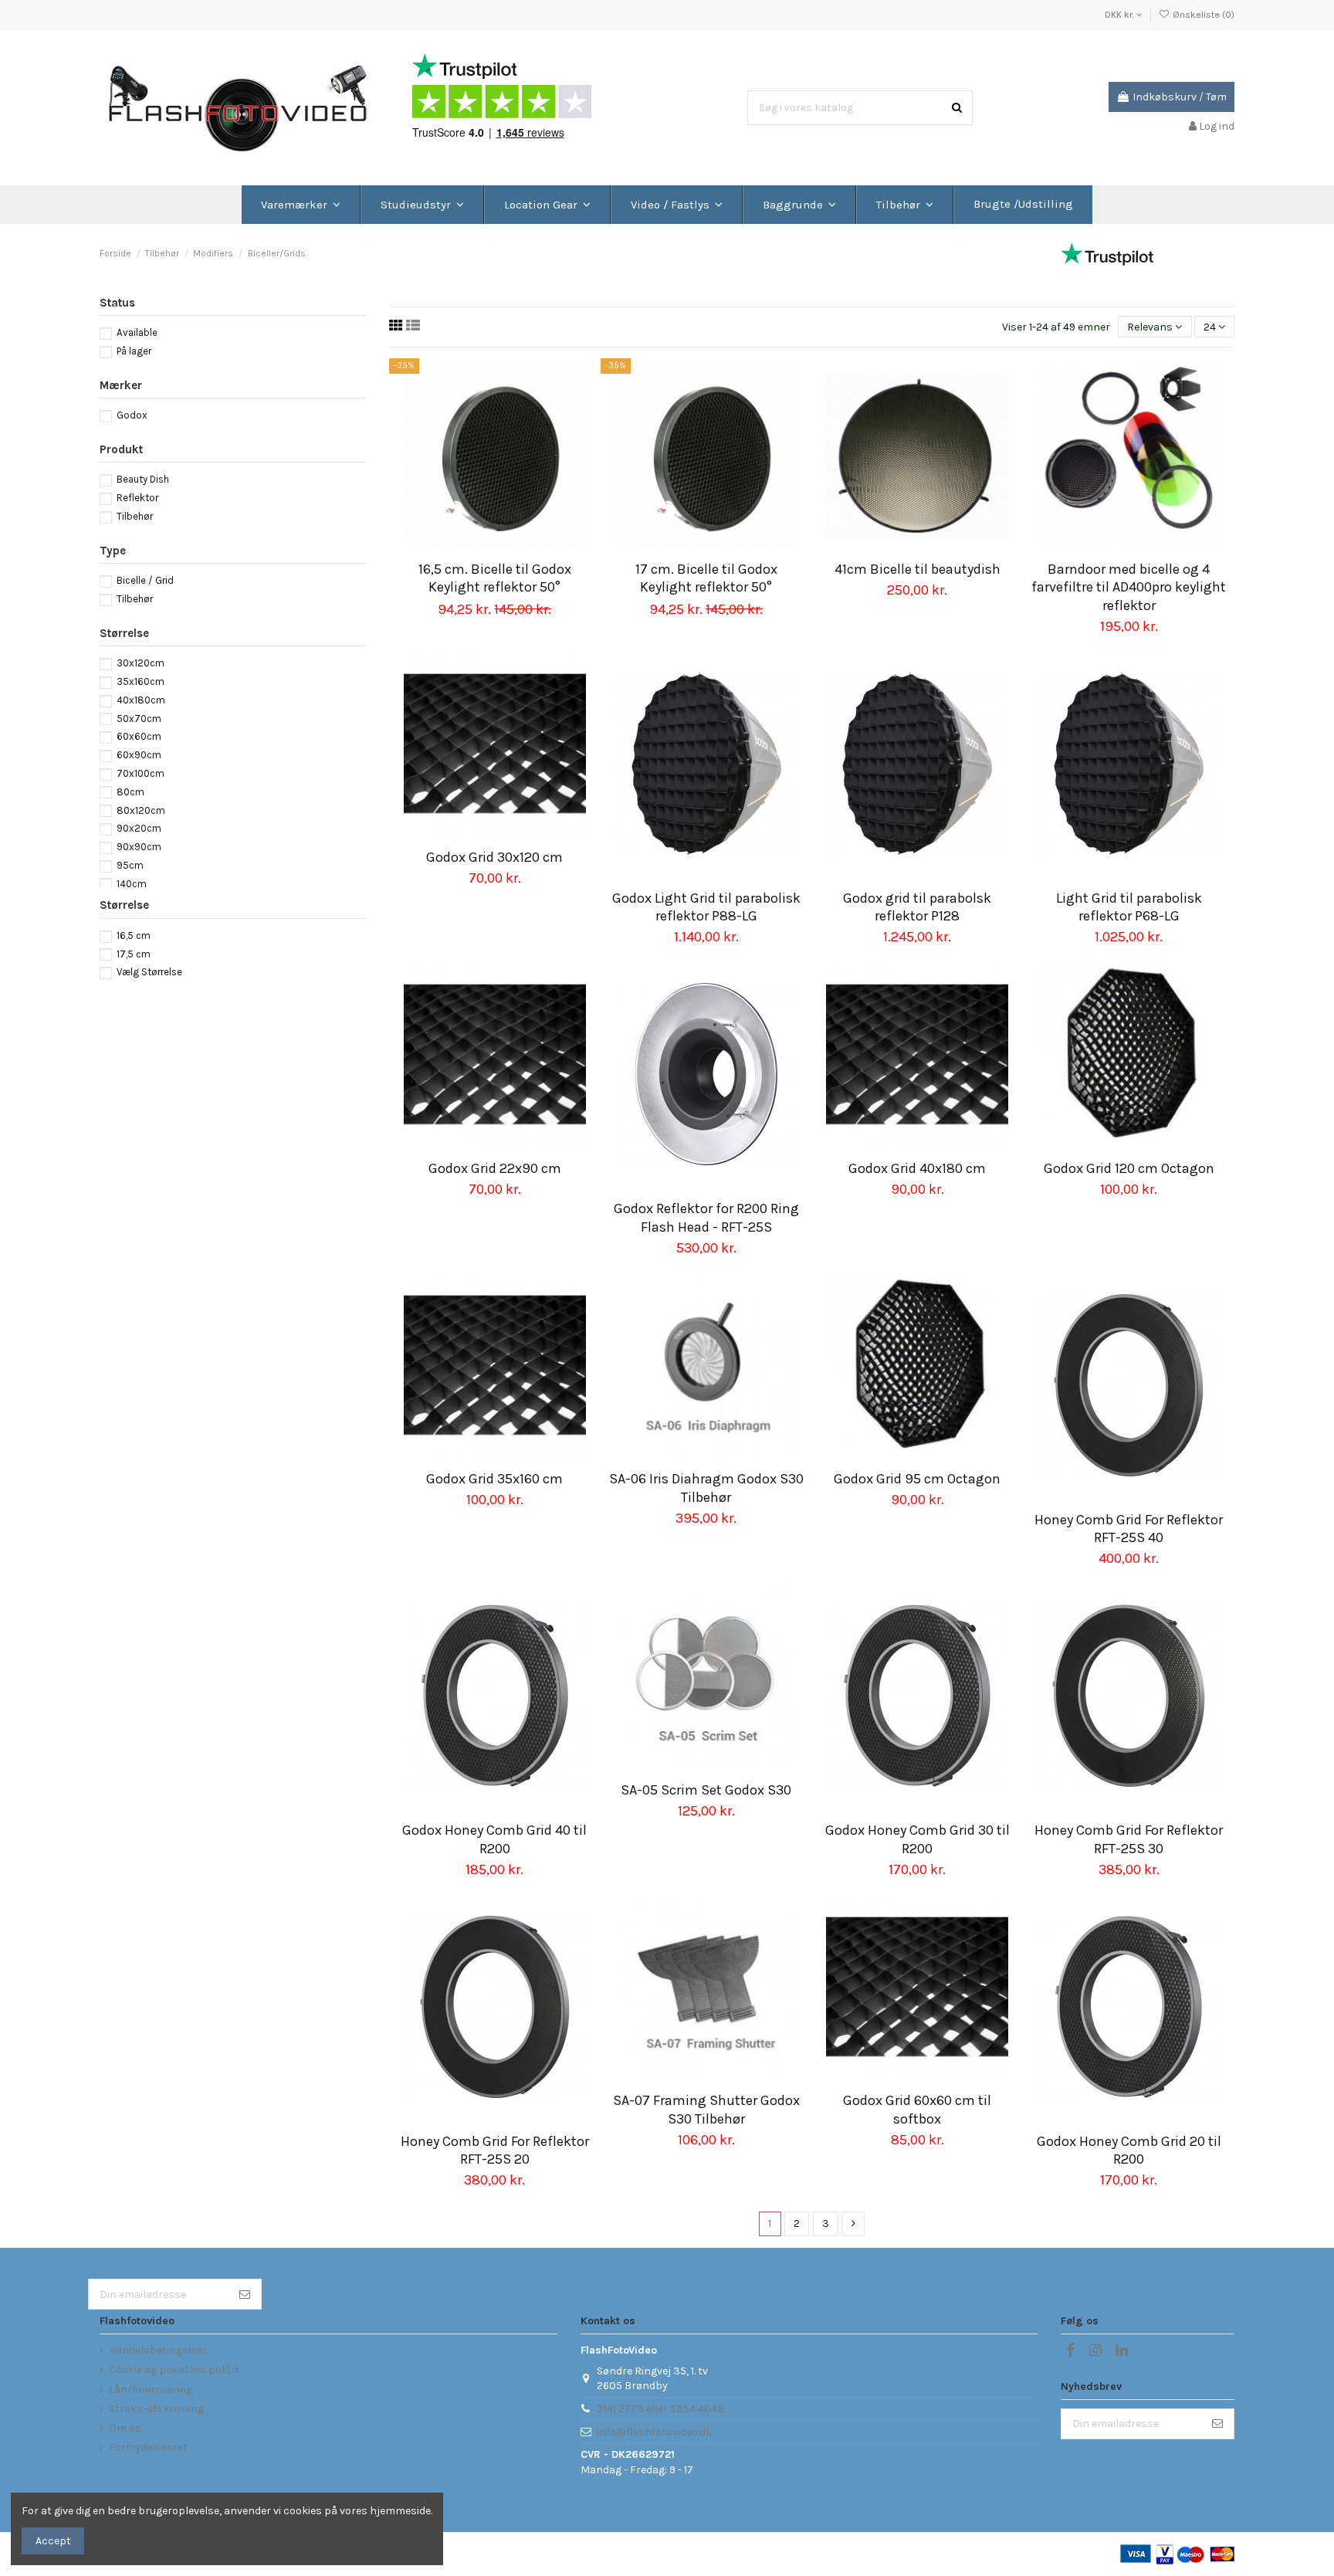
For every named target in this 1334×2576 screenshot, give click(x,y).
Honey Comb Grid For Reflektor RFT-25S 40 (1129, 1529)
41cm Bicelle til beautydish (918, 569)
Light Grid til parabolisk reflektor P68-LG (1129, 907)
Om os (125, 2428)
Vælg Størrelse (149, 972)
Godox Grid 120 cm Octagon (1129, 1168)
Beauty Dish (143, 479)
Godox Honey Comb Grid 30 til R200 (918, 1839)
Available (137, 332)
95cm (130, 865)
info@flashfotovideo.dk (654, 2432)
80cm (130, 792)
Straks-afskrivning (156, 2409)
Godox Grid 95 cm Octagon (917, 1479)
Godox (132, 415)
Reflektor (137, 498)
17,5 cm (134, 954)
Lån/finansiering (151, 2390)
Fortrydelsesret (148, 2447)
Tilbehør (135, 516)
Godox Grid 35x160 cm (494, 1479)
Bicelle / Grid (145, 580)
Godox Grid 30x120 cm (494, 857)
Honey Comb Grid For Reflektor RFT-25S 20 (495, 2150)
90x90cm (139, 847)
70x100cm (141, 773)
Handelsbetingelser (158, 2350)
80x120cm (141, 810)
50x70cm (139, 719)
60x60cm (139, 736)
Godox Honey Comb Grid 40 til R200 (494, 1839)
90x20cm (139, 828)
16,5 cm (134, 935)
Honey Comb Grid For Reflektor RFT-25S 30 (1129, 1839)
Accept (53, 2541)
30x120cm (141, 663)
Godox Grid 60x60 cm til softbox (917, 2109)
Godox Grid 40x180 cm (917, 1168)
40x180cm (141, 700)
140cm (132, 884)
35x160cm (141, 681)
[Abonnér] (245, 2294)
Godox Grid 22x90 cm (495, 1168)
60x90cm (139, 755)
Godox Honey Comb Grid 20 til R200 (1129, 2150)
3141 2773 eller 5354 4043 (660, 2409)
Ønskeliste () (1202, 15)
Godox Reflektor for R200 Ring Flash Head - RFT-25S (706, 1217)
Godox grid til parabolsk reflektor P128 (917, 907)
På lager (134, 351)
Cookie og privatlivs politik (174, 2369)
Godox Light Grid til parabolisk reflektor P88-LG (706, 907)
